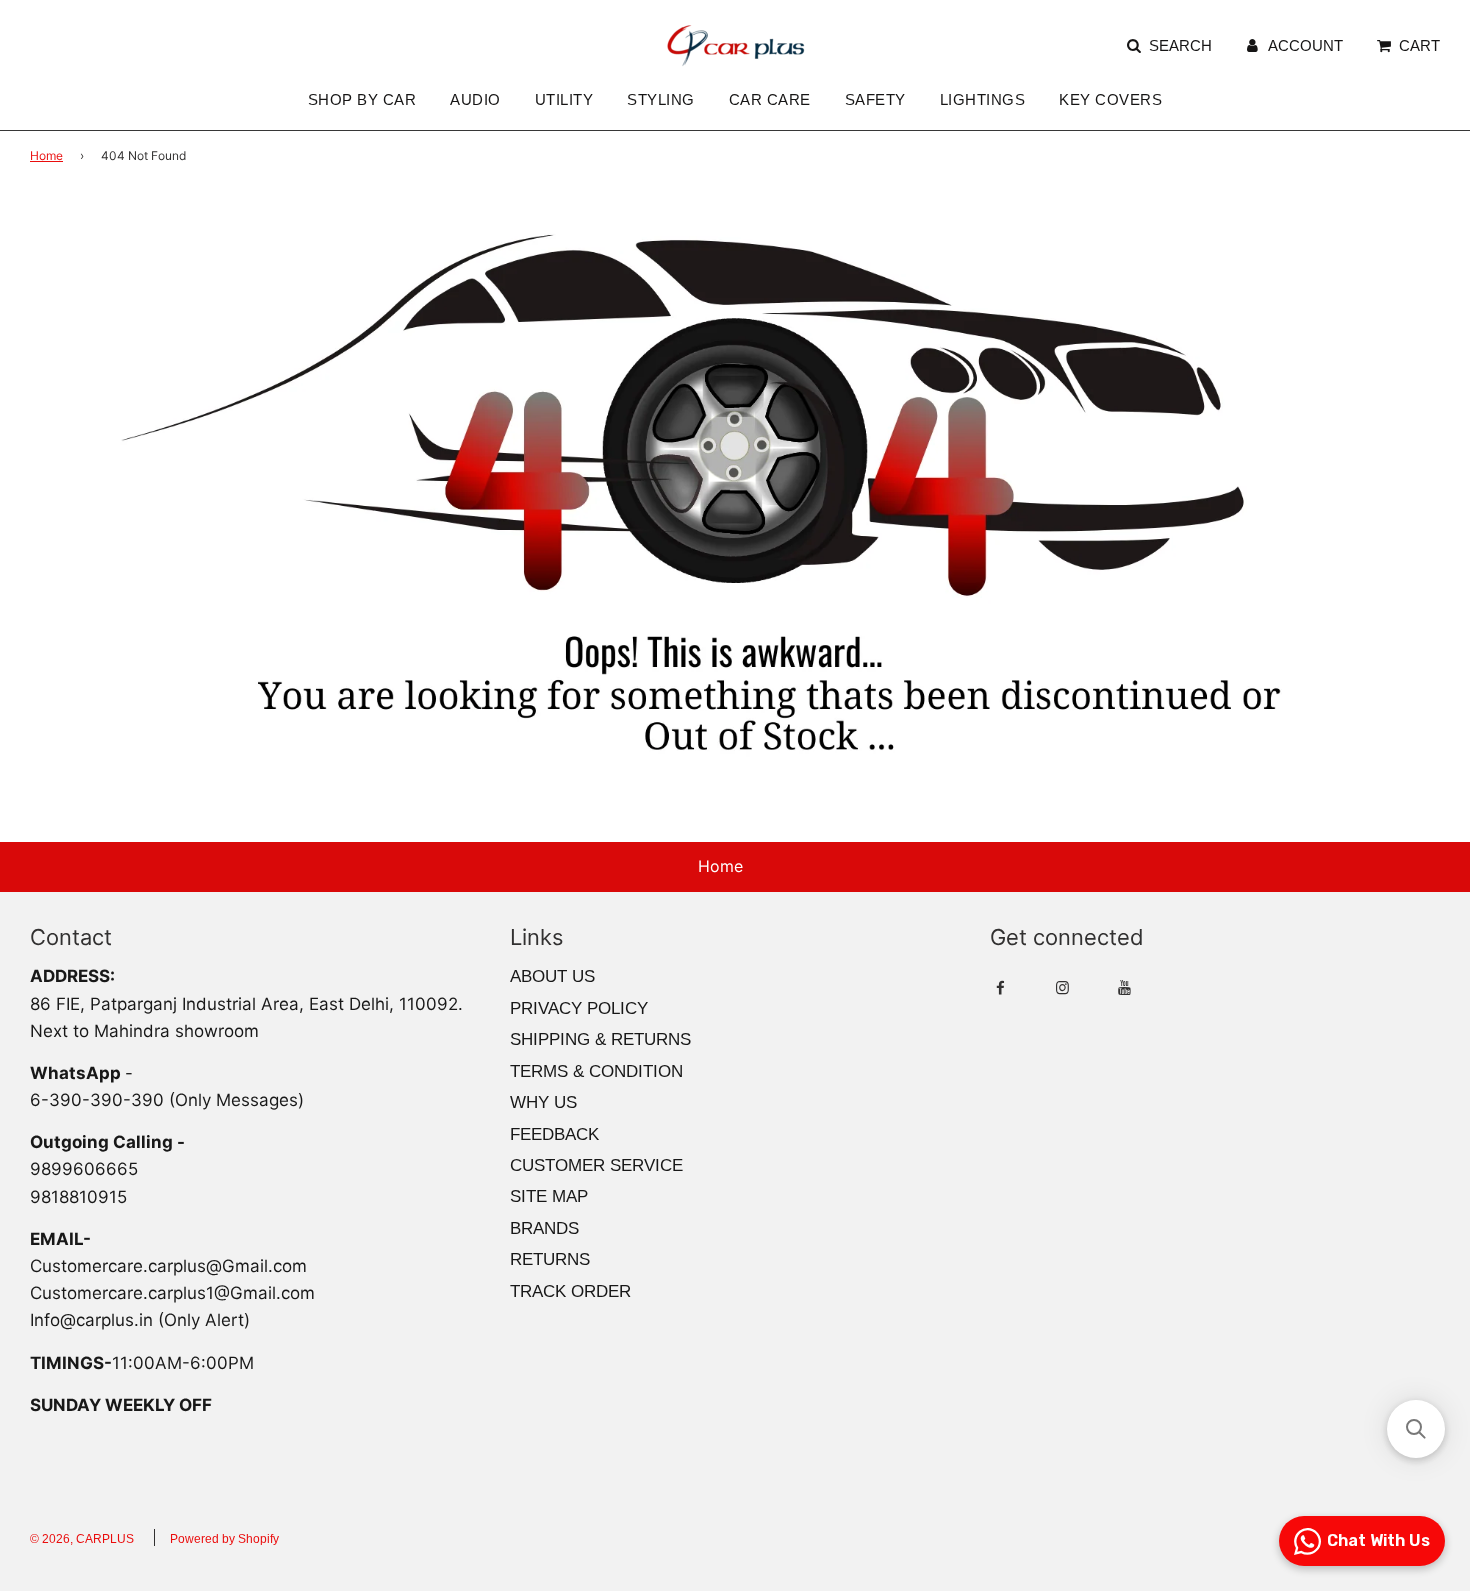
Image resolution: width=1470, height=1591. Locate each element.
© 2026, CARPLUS (82, 1539)
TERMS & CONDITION (596, 1071)
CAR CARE (770, 99)
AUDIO (475, 99)
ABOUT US (552, 976)
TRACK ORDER (570, 1291)
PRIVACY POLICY (579, 1008)
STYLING (661, 99)
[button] (1416, 1429)
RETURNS (550, 1259)
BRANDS (544, 1228)
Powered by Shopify (224, 1539)
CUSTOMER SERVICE (596, 1165)
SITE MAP (549, 1196)
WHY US (543, 1102)
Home (46, 155)
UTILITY (564, 99)
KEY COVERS (1110, 99)
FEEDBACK (554, 1134)
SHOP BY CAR (362, 99)
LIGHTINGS (983, 99)
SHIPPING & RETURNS (600, 1039)
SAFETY (875, 99)
